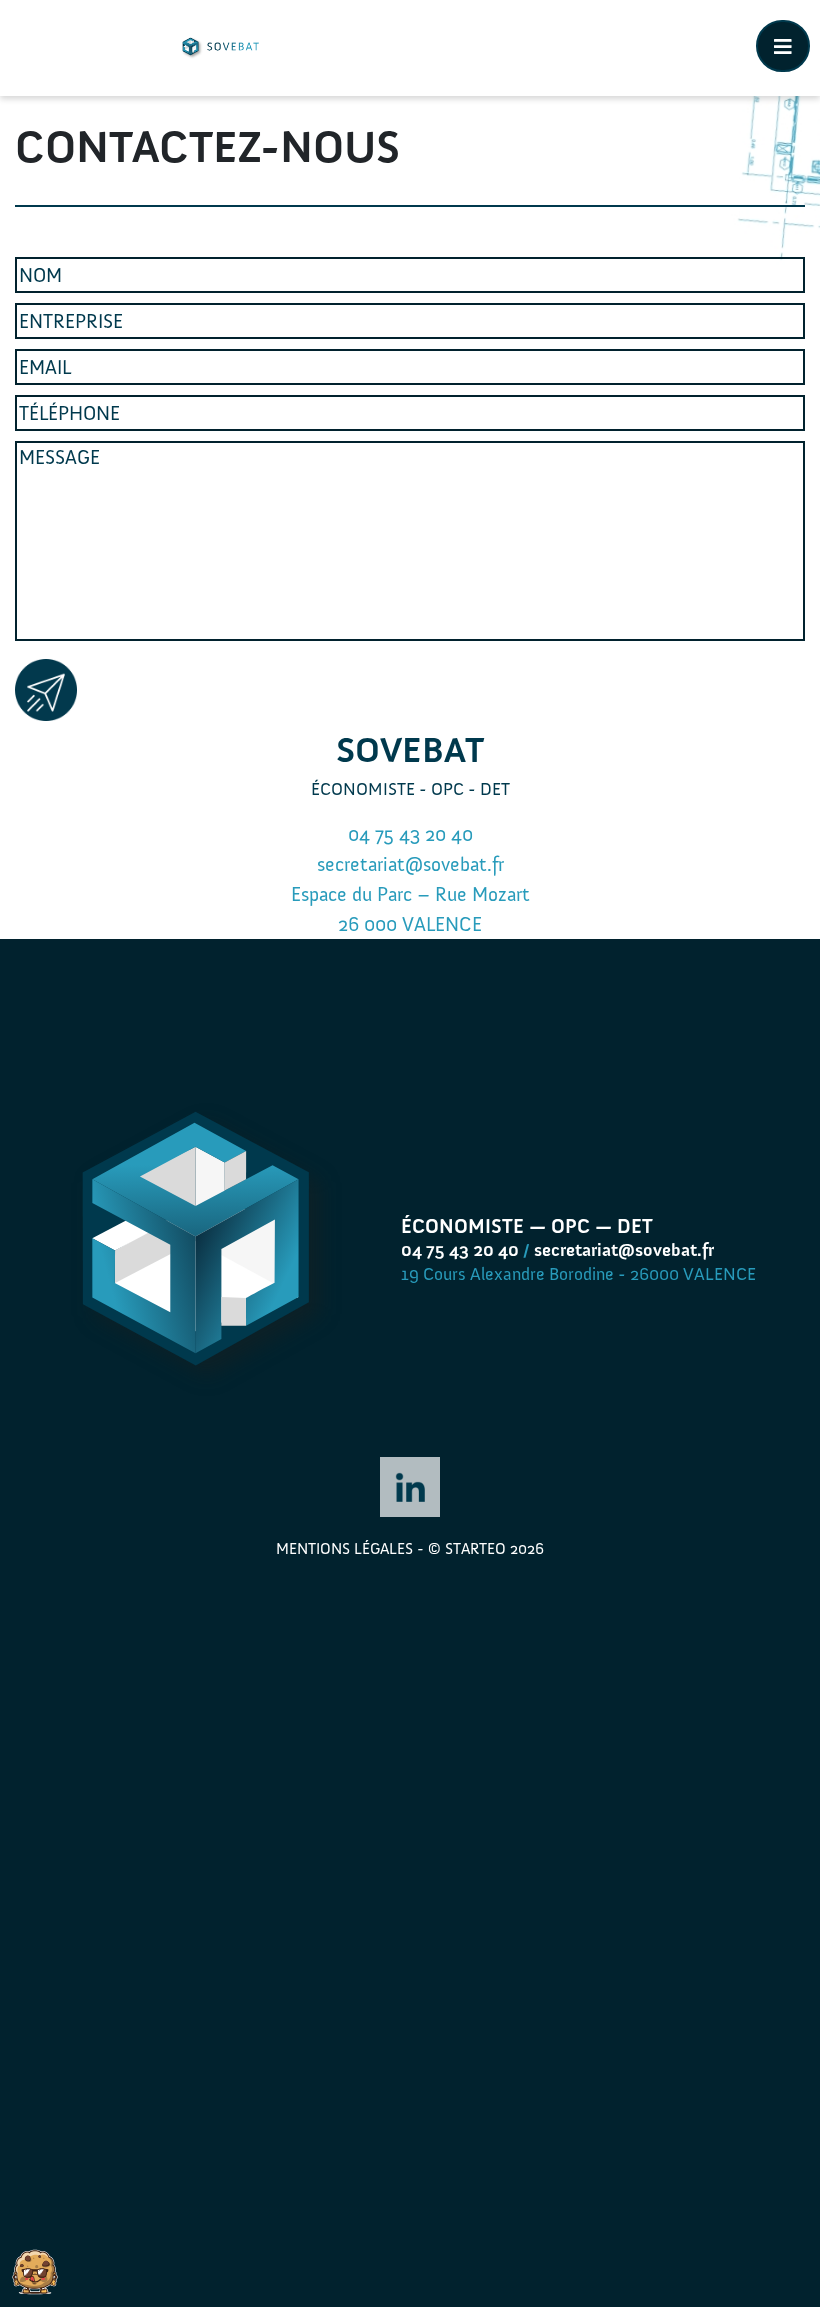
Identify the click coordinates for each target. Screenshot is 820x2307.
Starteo (475, 1548)
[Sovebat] (219, 48)
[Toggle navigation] (783, 46)
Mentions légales (344, 1548)
